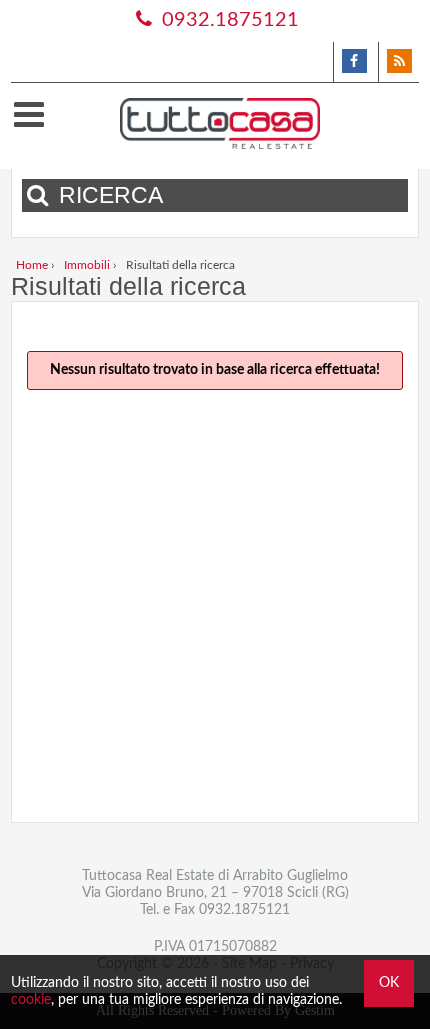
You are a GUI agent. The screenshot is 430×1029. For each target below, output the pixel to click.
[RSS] (398, 62)
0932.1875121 (228, 20)
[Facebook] (353, 62)
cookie (31, 1000)
